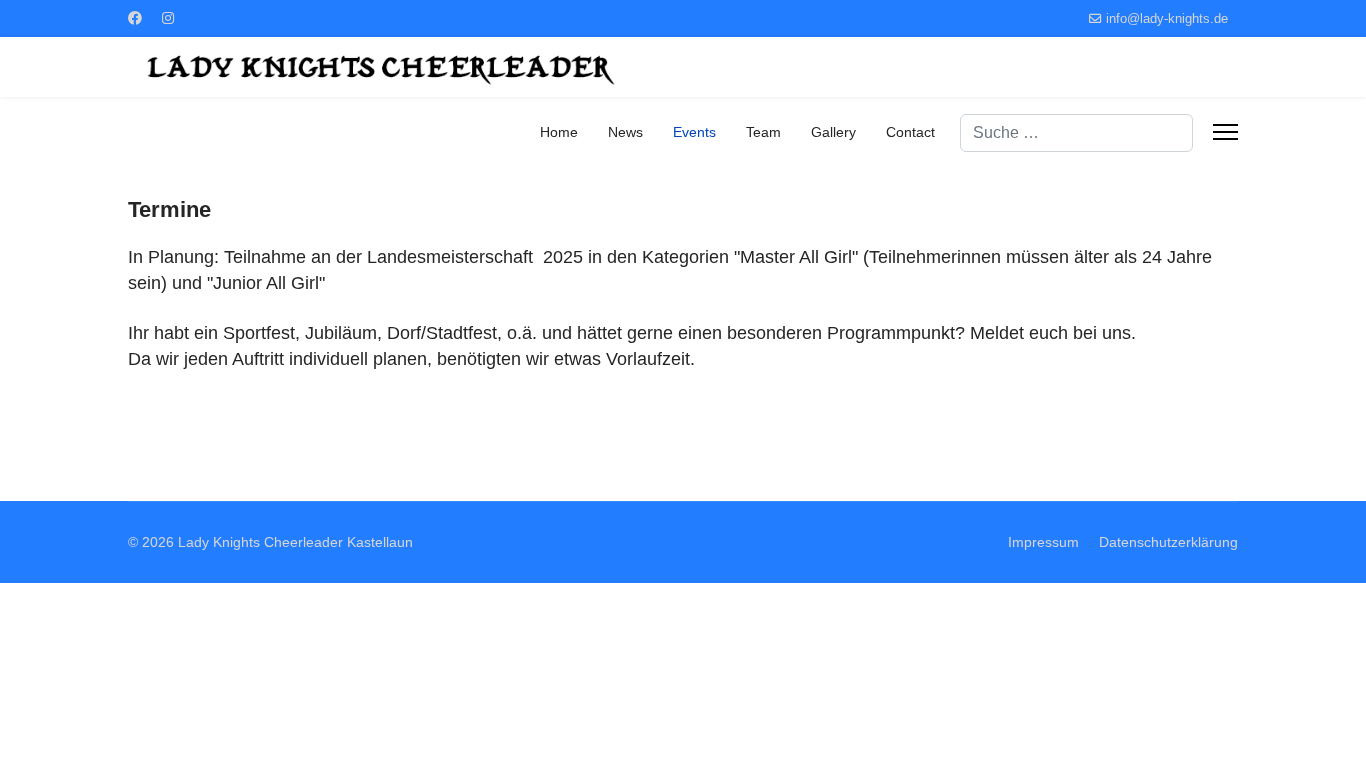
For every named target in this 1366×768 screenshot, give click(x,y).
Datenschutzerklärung (1168, 542)
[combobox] (1076, 133)
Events (694, 132)
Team (763, 132)
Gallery (833, 132)
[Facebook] (135, 18)
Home (559, 132)
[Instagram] (168, 18)
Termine (169, 209)
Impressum (1043, 542)
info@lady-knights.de (1167, 19)
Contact (910, 132)
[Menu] (1225, 132)
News (625, 132)
